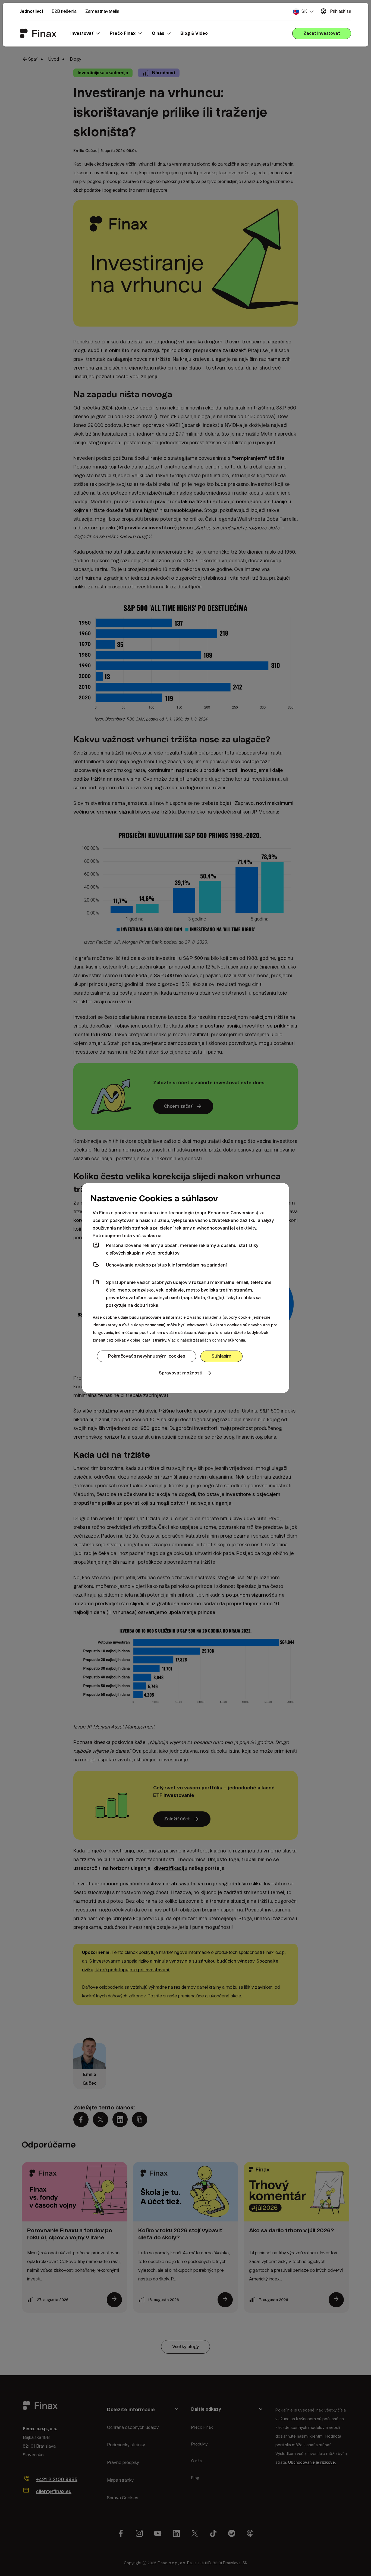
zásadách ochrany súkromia (219, 1340)
